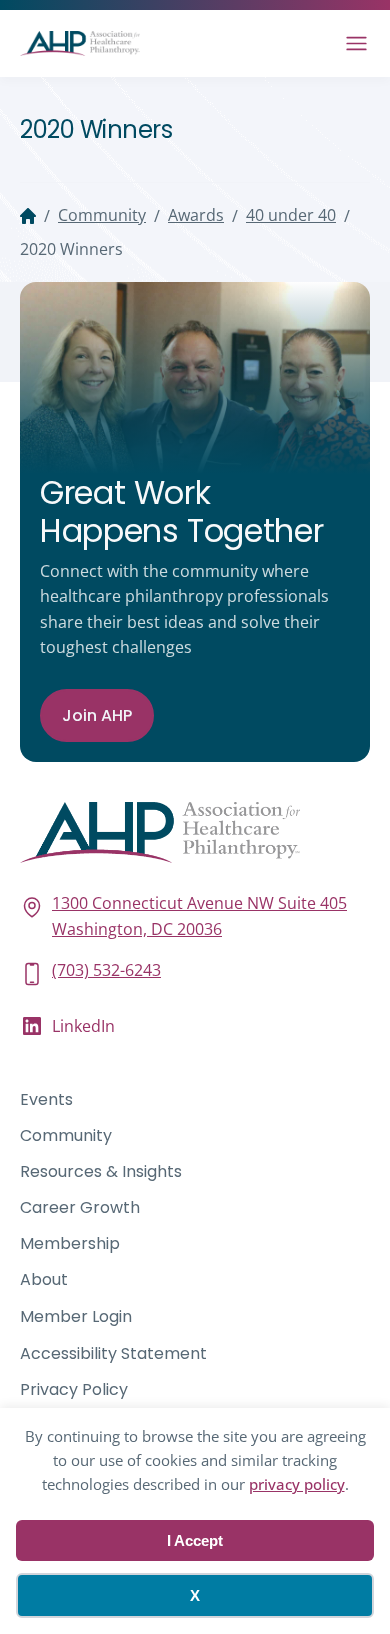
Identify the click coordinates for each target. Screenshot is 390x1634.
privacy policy (297, 1484)
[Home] (28, 216)
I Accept (195, 1540)
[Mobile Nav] (356, 43)
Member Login (76, 1316)
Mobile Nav (356, 43)
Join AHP (97, 715)
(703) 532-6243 (106, 970)
